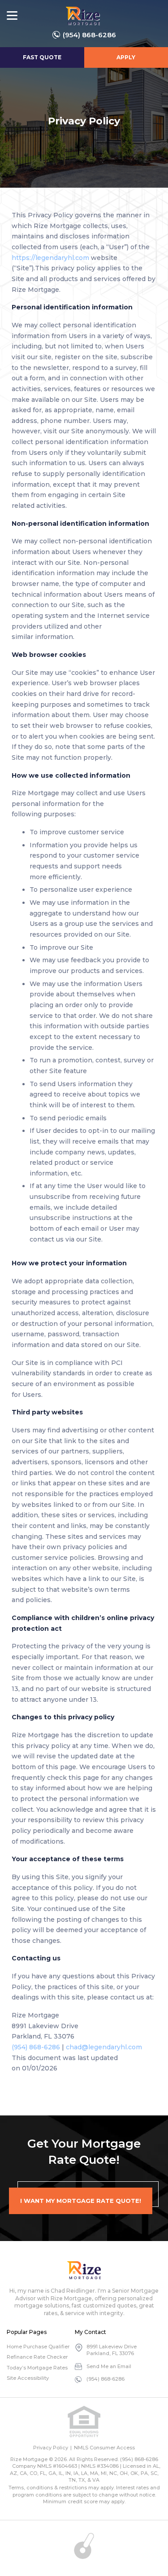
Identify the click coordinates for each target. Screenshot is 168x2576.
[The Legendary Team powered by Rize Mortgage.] (83, 16)
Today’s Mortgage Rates (37, 2368)
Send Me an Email (109, 2366)
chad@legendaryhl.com (104, 2047)
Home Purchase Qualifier (38, 2347)
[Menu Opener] (12, 16)
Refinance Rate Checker (37, 2357)
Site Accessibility (28, 2378)
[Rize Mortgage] (84, 2270)
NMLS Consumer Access (104, 2448)
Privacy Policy (51, 2448)
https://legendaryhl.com (50, 258)
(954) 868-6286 (89, 35)
